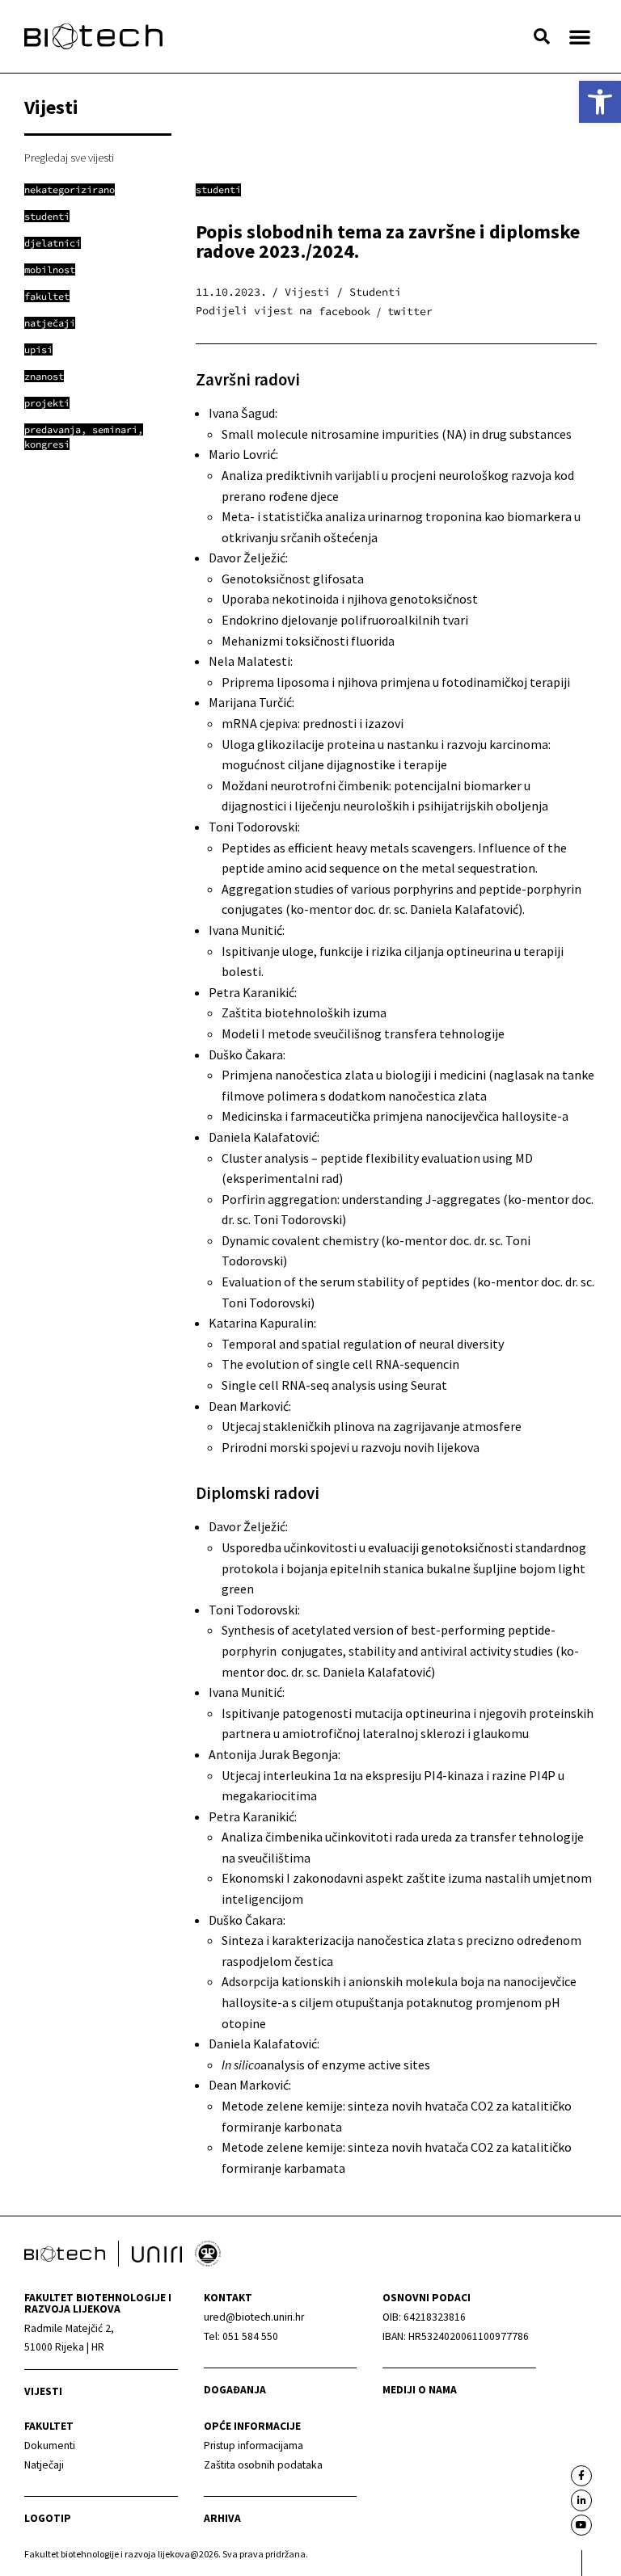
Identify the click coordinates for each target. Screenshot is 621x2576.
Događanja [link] (235, 2390)
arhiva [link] (222, 2518)
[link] (600, 102)
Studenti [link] (218, 189)
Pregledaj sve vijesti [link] (69, 158)
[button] (542, 36)
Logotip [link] (48, 2518)
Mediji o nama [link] (420, 2390)
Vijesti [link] (43, 2391)
